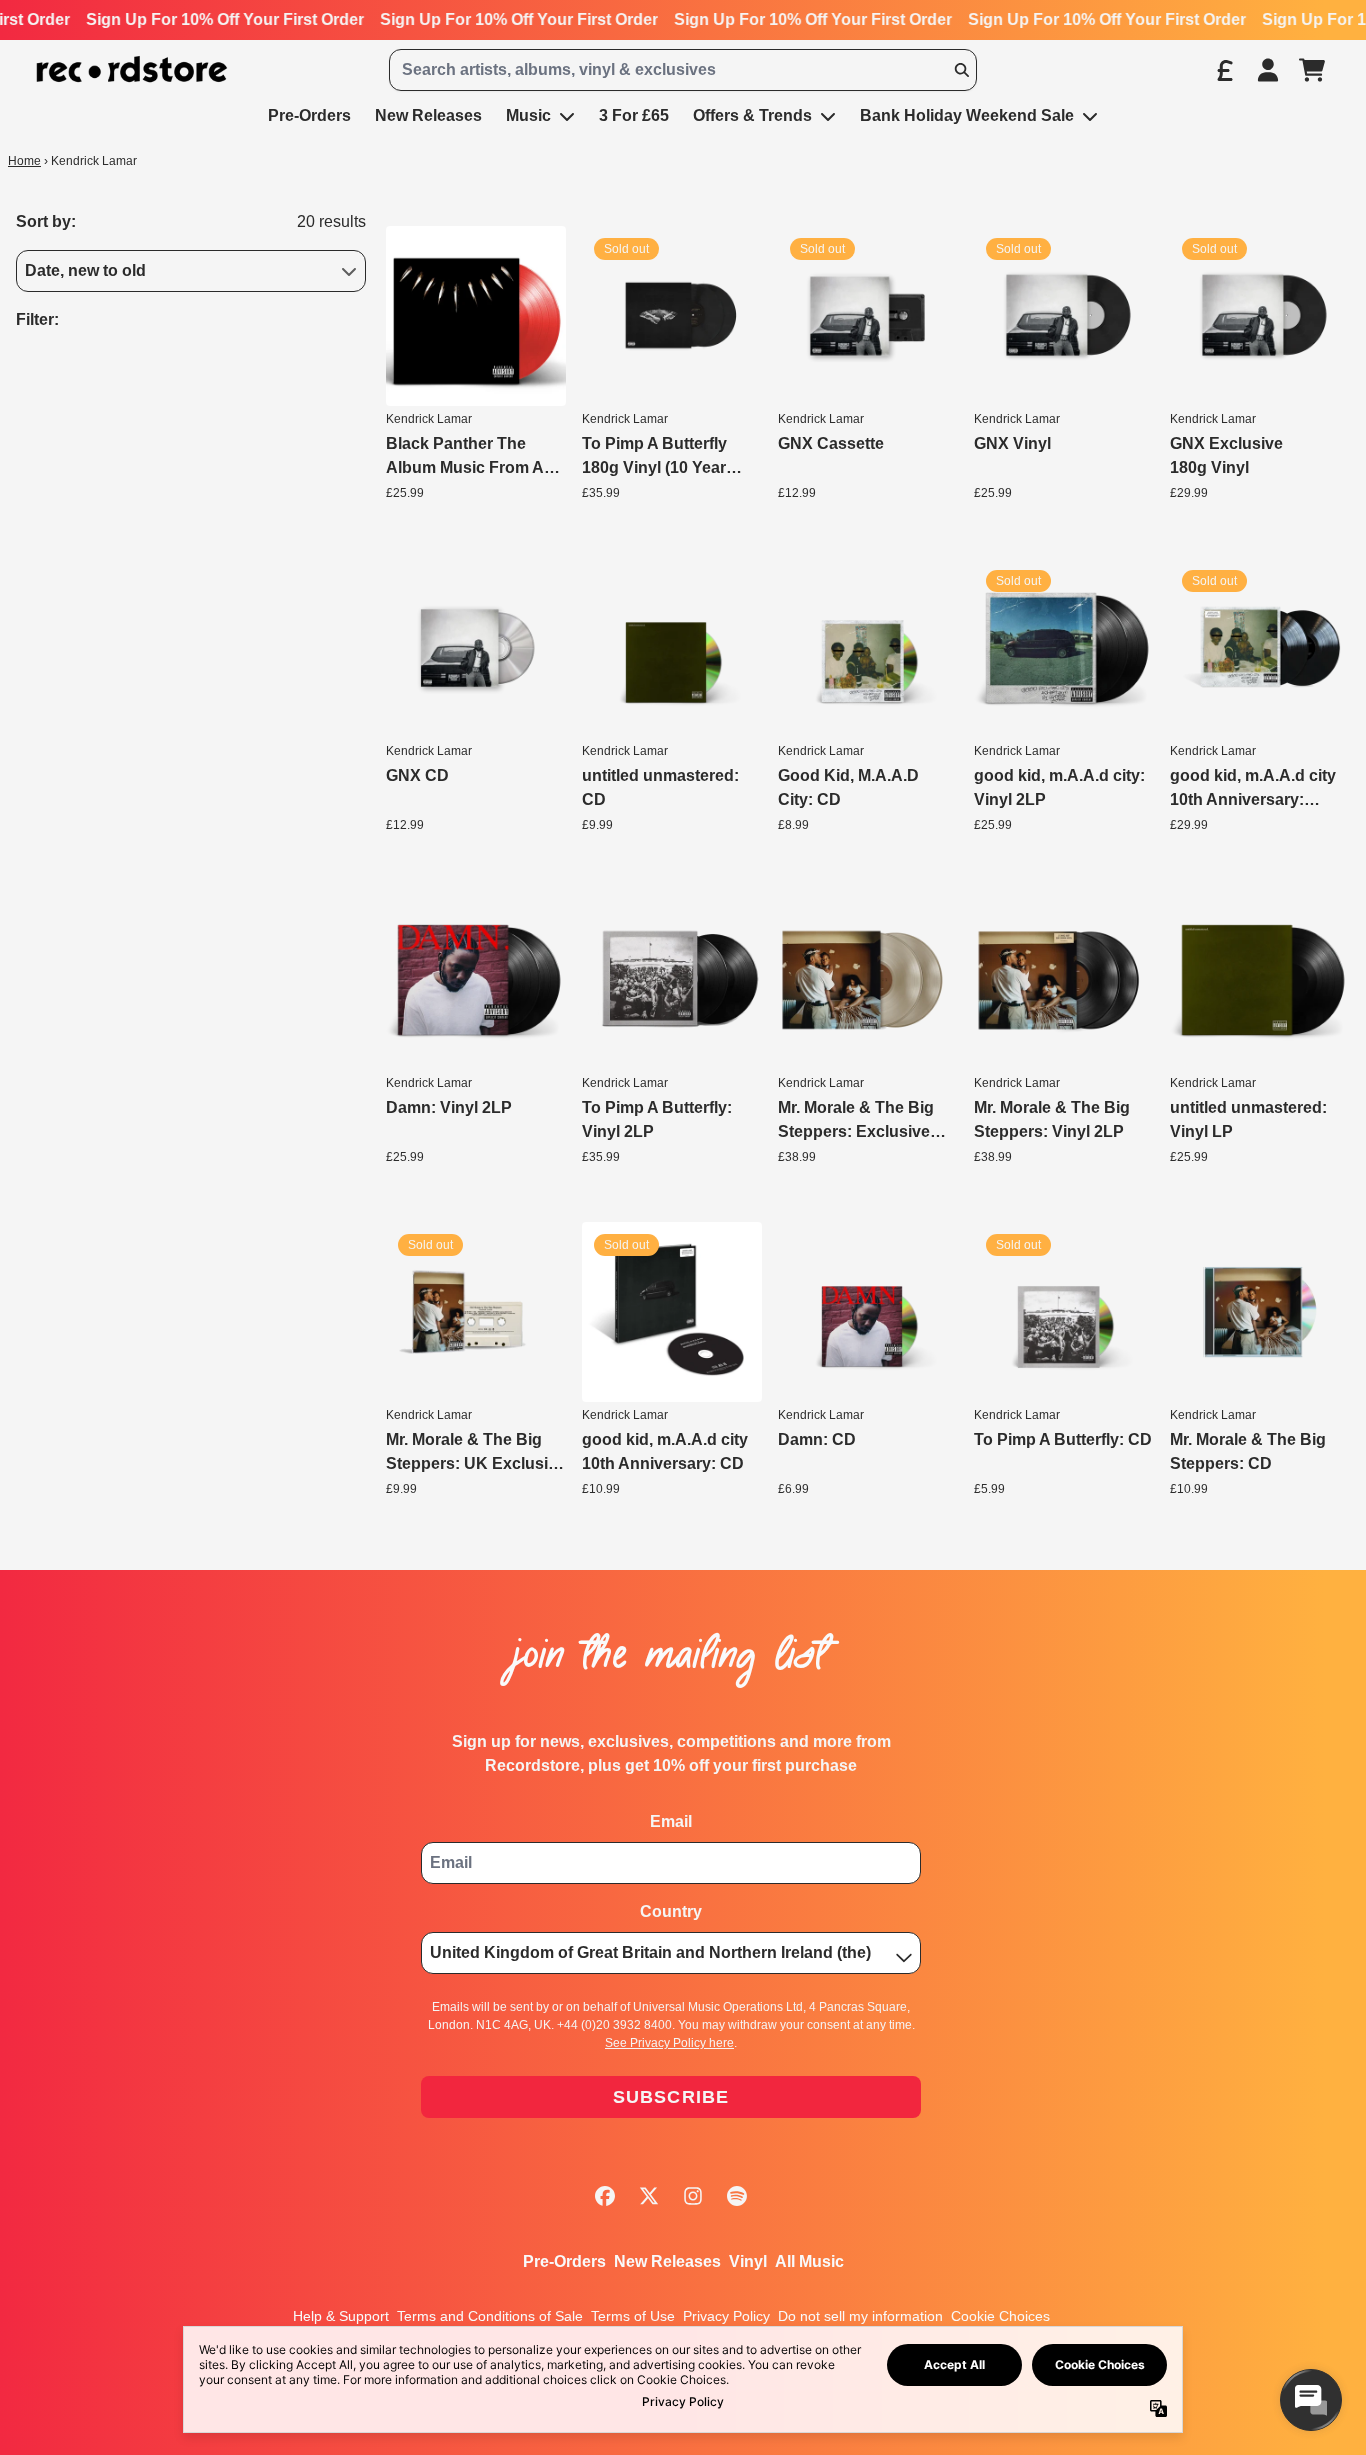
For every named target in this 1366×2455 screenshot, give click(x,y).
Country (671, 1911)
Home (24, 161)
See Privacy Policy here (669, 2043)
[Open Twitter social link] (649, 2196)
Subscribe (671, 2097)
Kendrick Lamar (429, 419)
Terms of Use (633, 2316)
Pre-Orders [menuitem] (309, 115)
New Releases (667, 2261)
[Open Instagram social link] (693, 2196)
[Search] (961, 70)
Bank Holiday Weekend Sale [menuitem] (967, 115)
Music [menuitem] (528, 115)
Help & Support (341, 2316)
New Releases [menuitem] (428, 115)
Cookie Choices (1000, 2316)
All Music (809, 2261)
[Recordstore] (132, 69)
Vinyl (748, 2261)
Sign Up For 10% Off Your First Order (222, 19)
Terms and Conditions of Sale (490, 2316)
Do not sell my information (860, 2316)
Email (671, 1821)
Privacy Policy (726, 2316)
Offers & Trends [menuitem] (752, 115)
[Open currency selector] (1224, 70)
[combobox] (682, 70)
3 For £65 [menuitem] (634, 115)
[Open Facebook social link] (605, 2196)
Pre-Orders (564, 2261)
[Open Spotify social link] (737, 2196)
